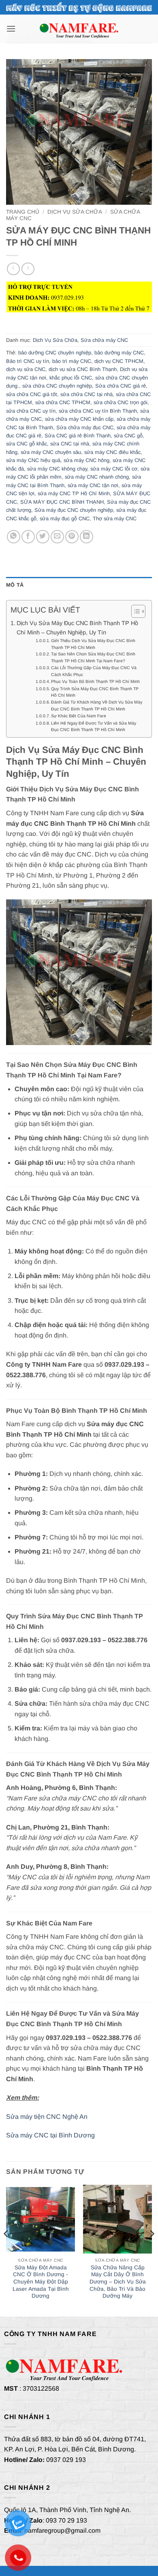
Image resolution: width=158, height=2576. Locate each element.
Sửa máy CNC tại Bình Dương (50, 2135)
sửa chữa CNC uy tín (31, 411)
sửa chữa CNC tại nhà (86, 394)
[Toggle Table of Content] (134, 611)
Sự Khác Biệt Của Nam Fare (79, 716)
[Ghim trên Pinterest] (72, 537)
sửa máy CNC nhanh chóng (97, 477)
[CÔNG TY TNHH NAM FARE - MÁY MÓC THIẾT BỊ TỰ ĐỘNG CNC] (79, 29)
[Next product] (13, 269)
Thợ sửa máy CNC (115, 518)
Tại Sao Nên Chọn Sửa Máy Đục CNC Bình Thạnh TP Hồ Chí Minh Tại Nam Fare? (93, 657)
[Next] (152, 2250)
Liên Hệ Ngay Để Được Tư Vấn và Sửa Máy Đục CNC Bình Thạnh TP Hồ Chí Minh (94, 726)
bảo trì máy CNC (72, 361)
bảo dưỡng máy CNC (119, 353)
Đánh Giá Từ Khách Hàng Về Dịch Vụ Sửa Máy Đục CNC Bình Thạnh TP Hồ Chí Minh (97, 705)
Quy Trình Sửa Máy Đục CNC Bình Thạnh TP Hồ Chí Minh (95, 692)
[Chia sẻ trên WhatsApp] (14, 537)
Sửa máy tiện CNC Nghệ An (47, 2117)
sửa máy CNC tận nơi (93, 485)
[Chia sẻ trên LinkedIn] (86, 537)
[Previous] (6, 2250)
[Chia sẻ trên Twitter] (43, 537)
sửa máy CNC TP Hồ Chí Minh (74, 493)
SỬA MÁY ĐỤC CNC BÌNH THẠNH (62, 502)
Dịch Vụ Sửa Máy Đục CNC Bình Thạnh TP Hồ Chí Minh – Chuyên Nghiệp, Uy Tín (77, 628)
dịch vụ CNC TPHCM (119, 361)
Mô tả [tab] (15, 585)
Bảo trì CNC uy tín (28, 361)
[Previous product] (28, 269)
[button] (11, 29)
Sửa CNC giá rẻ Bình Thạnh (78, 436)
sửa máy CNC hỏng (86, 460)
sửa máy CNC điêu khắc (112, 452)
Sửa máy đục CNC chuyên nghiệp (74, 510)
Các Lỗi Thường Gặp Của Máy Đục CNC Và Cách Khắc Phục (94, 671)
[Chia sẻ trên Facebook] (28, 537)
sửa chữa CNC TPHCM (63, 402)
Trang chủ (23, 212)
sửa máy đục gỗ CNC (65, 518)
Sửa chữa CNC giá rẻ (121, 386)
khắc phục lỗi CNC (71, 378)
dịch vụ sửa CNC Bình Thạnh (83, 369)
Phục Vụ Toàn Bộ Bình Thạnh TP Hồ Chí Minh (95, 681)
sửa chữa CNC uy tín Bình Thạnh (98, 411)
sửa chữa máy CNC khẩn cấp (79, 419)
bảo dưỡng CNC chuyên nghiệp (55, 353)
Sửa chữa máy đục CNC (85, 427)
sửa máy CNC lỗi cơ (114, 469)
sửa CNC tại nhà (70, 444)
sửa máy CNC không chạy (57, 469)
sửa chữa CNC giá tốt (32, 394)
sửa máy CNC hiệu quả (33, 460)
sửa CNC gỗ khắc (27, 444)
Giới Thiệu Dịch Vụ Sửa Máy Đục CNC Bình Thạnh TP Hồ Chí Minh (93, 644)
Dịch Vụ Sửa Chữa (75, 212)
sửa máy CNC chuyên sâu (51, 452)
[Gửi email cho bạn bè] (57, 537)
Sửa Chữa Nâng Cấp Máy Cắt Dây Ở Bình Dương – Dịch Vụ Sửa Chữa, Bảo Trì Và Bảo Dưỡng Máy (118, 2282)
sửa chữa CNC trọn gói (121, 402)
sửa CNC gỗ (128, 436)
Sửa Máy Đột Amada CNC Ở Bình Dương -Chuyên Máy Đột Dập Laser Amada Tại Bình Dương (41, 2282)
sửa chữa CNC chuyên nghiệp (57, 386)
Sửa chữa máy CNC (104, 340)
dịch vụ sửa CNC (26, 369)
